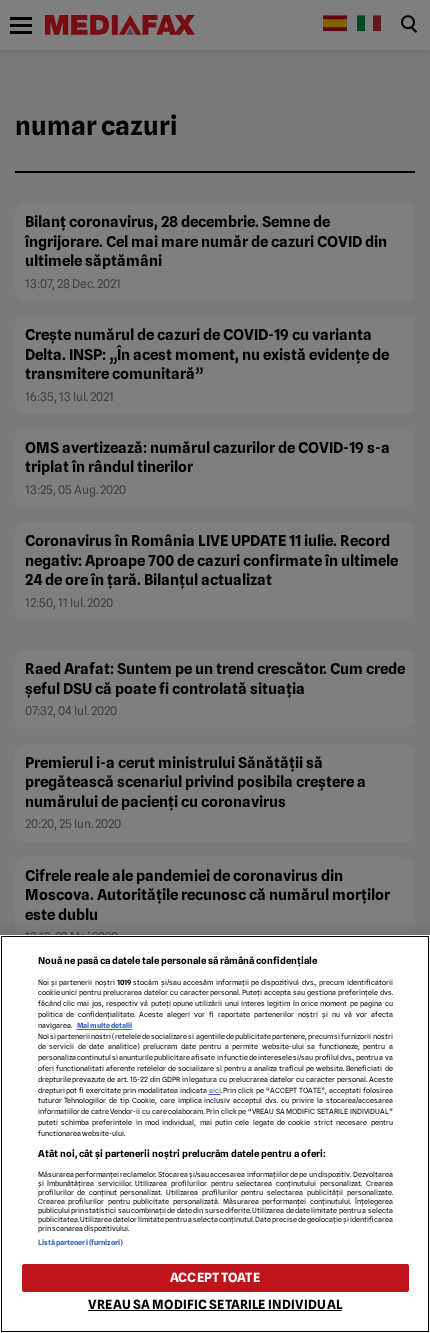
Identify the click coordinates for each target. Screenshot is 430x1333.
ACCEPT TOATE (215, 1277)
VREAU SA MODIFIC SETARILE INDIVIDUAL (215, 1304)
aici (215, 1090)
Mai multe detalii (104, 1025)
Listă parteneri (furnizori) (81, 1242)
